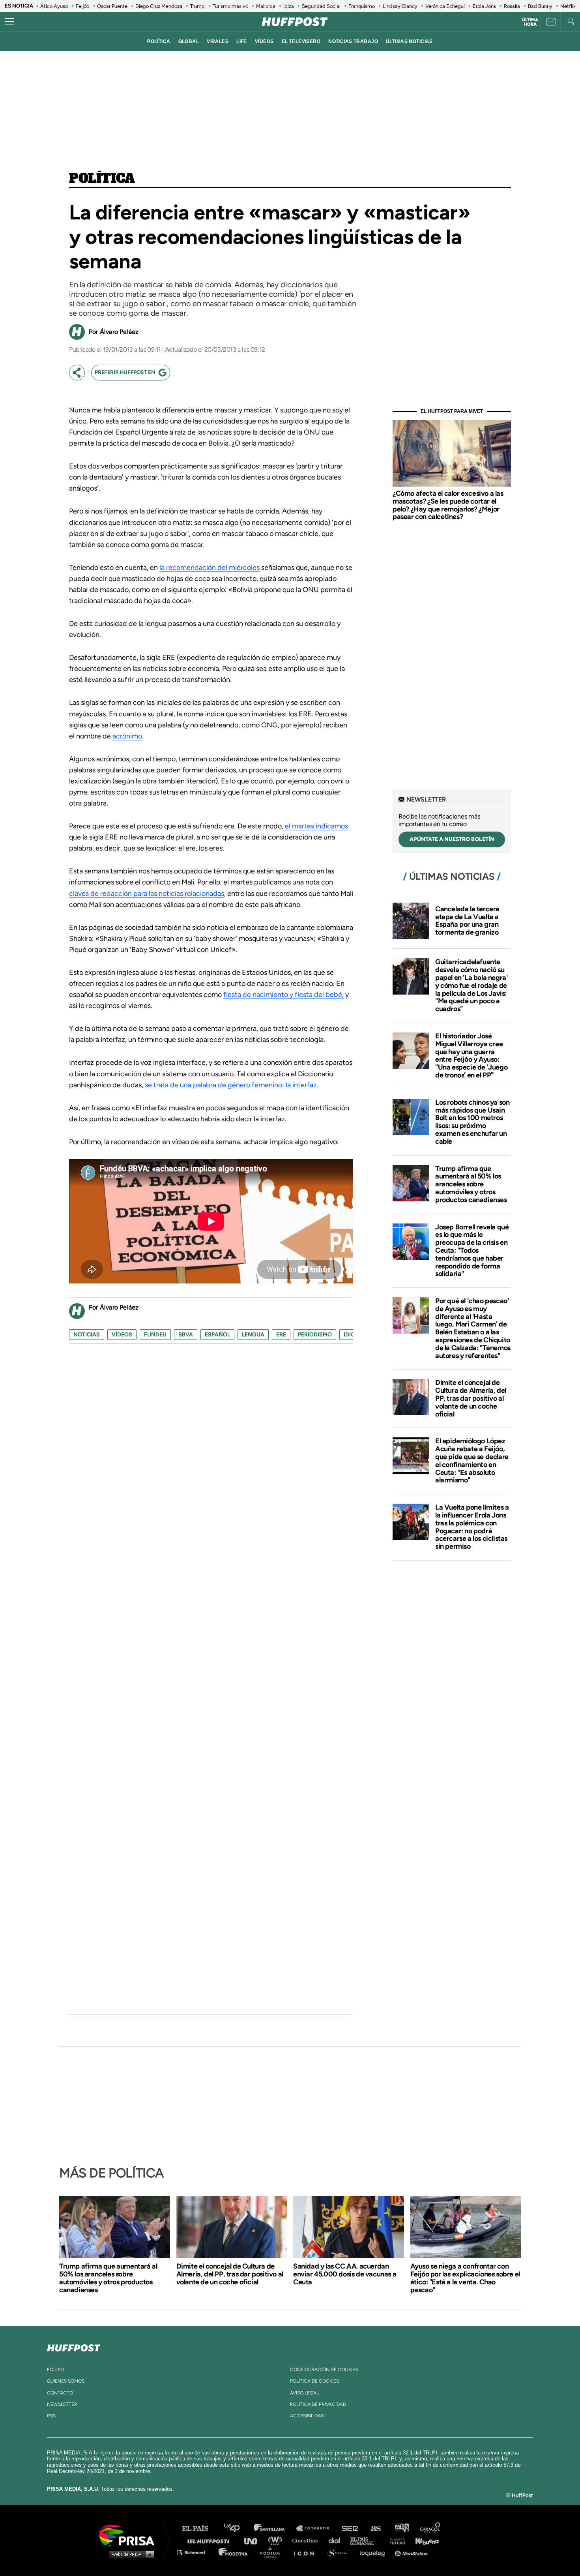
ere (281, 1335)
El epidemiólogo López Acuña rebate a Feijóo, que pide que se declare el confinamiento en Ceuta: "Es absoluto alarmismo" (472, 1460)
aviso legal (304, 2393)
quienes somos (66, 2381)
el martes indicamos (316, 826)
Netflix (568, 6)
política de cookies (314, 2381)
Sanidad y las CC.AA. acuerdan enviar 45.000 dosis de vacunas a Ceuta (345, 2274)
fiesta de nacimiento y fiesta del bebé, (283, 995)
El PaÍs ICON (307, 2552)
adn (401, 2528)
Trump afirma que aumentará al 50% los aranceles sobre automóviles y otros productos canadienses (471, 1184)
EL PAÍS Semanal (366, 2540)
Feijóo (82, 6)
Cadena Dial (337, 2540)
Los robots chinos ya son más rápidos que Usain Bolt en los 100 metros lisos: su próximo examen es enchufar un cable (472, 1122)
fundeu (155, 1335)
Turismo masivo (230, 6)
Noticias (87, 1335)
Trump (197, 6)
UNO (254, 2540)
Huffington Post (210, 2540)
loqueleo (374, 2552)
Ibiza (289, 6)
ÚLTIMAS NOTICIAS (409, 41)
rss (51, 2416)
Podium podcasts (273, 2552)
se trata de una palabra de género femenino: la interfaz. (232, 1085)
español (217, 1335)
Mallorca (266, 6)
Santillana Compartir (316, 2528)
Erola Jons (484, 6)
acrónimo (127, 736)
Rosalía (512, 6)
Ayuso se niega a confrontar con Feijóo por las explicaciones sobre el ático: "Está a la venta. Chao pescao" (465, 2278)
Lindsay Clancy (400, 6)
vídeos (264, 41)
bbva (186, 1335)
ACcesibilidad (307, 2416)
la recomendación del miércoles (210, 568)
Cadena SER (350, 2528)
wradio (277, 2540)
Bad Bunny (540, 6)
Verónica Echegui (445, 6)
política (159, 41)
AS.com (375, 2528)
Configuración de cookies (324, 2370)
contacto (60, 2393)
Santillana (275, 2528)
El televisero (301, 41)
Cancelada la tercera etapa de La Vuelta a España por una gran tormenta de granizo (467, 921)
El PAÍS (200, 2528)
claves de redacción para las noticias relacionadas (147, 894)
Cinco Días (307, 2540)
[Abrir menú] (9, 22)
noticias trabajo (353, 41)
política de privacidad (318, 2404)
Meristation (412, 2552)
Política (102, 179)
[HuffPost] (74, 2346)
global (189, 41)
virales (218, 41)
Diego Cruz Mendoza (159, 6)
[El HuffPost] (295, 22)
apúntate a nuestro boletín (452, 839)
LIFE (242, 41)
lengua (253, 1335)
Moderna (234, 2552)
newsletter (62, 2404)
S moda (340, 2552)
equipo (55, 2370)
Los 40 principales (238, 2528)
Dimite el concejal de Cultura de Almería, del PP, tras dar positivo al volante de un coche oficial (471, 1398)
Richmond (195, 2552)
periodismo (315, 1335)
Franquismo (362, 6)
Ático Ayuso (54, 6)
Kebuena (423, 2540)
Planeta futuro (395, 2540)
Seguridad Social (321, 6)
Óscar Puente (112, 6)
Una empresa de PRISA (130, 2535)
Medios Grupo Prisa (130, 2554)
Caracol (430, 2528)
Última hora (530, 22)
